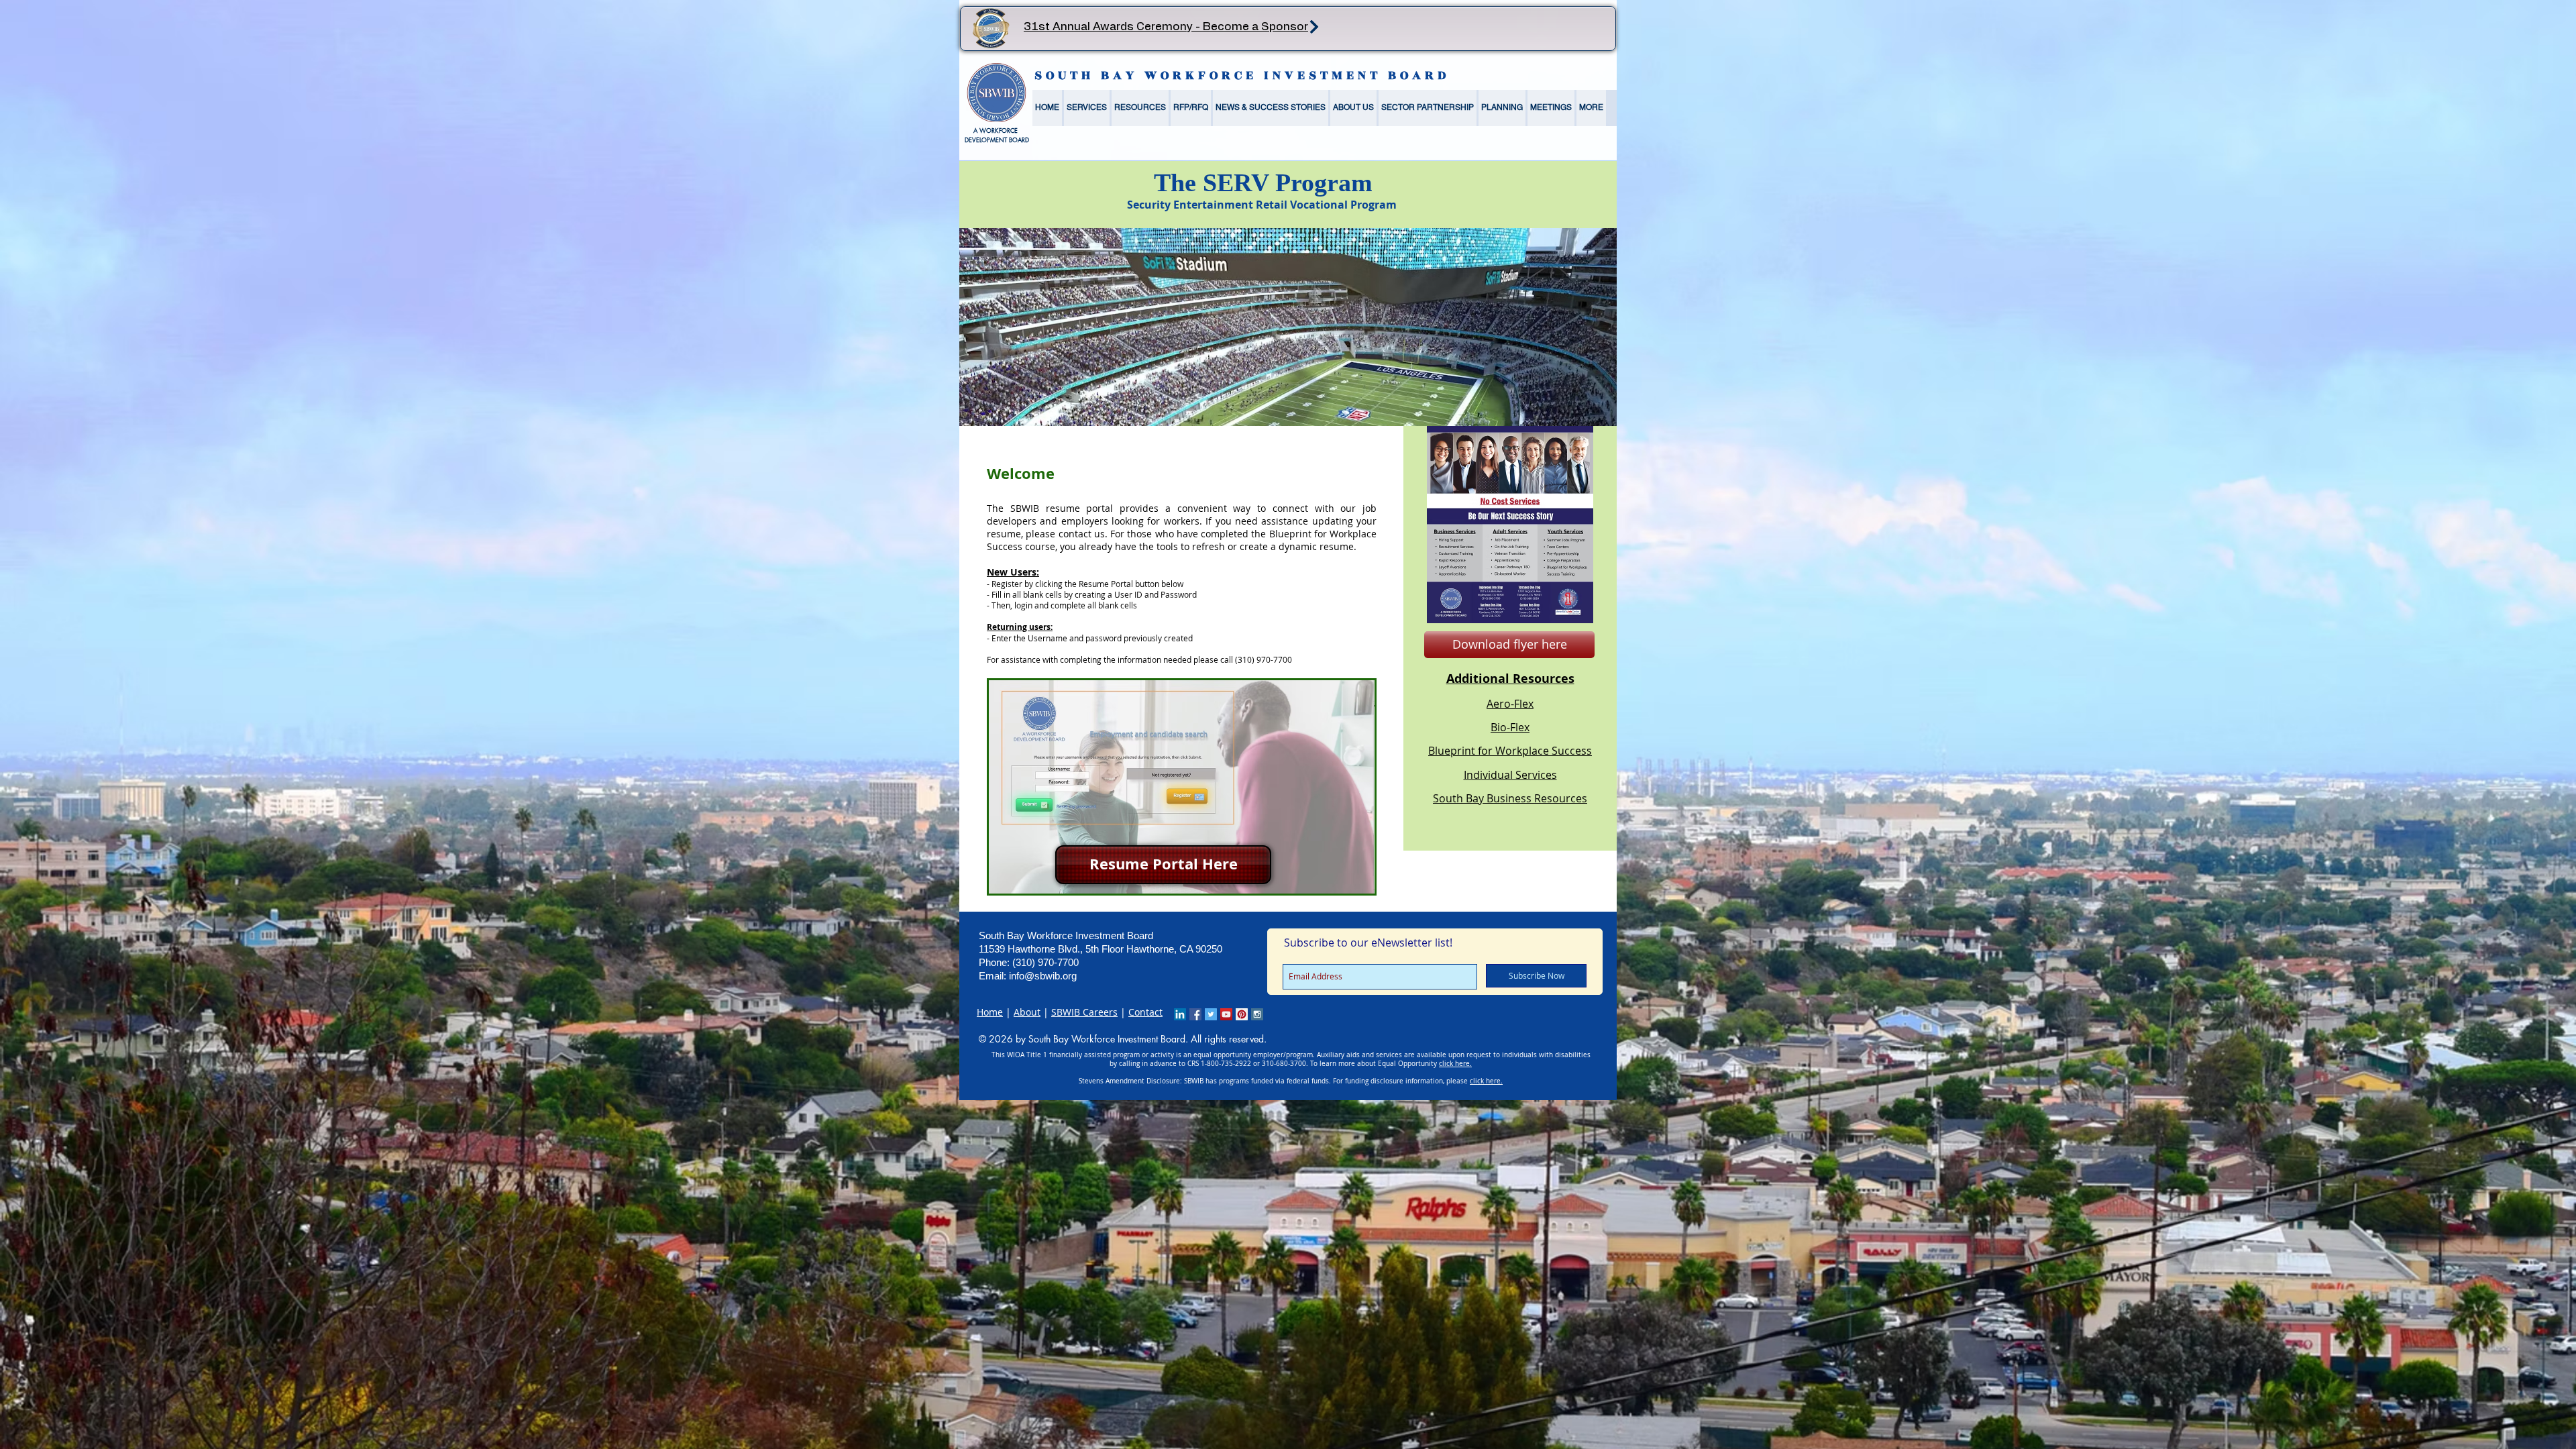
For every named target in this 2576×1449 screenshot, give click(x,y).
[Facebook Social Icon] (1195, 1014)
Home (990, 1012)
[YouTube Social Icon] (1226, 1014)
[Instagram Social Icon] (1257, 1014)
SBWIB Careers (1084, 1012)
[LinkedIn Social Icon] (1180, 1014)
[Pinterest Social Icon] (1242, 1014)
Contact (1145, 1012)
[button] (1087, 108)
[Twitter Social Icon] (1211, 1014)
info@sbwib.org (1043, 976)
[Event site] (1314, 26)
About (1027, 1012)
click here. (1455, 1064)
